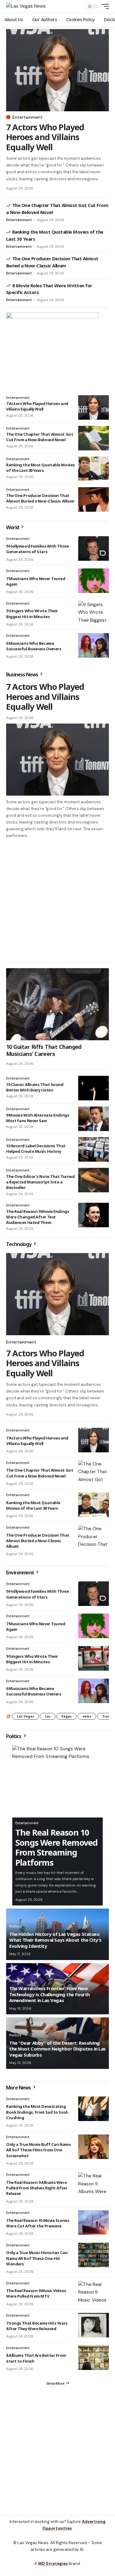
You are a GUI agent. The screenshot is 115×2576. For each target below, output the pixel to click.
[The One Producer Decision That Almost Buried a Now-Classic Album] (94, 499)
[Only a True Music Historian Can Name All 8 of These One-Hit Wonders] (94, 2258)
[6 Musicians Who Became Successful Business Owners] (94, 645)
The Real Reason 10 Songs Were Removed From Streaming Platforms (56, 1850)
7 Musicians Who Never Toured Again (36, 581)
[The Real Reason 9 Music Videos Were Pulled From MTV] (94, 2296)
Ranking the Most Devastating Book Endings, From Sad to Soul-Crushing (37, 2115)
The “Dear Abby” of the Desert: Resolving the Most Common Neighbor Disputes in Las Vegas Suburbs (57, 2052)
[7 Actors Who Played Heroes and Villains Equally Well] (57, 70)
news (87, 1719)
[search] (77, 7)
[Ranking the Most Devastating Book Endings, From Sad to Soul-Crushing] (94, 2112)
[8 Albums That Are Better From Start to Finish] (94, 2360)
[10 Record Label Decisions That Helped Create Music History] (94, 1152)
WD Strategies (53, 2569)
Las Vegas (25, 1719)
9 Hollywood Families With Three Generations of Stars (37, 549)
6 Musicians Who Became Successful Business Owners (34, 646)
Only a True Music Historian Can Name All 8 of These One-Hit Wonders (37, 2261)
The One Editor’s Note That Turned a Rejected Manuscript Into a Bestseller (40, 1185)
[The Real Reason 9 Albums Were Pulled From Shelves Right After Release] (94, 2187)
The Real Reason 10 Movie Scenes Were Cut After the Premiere (38, 2226)
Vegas (67, 1719)
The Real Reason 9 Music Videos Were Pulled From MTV (36, 2296)
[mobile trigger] (104, 6)
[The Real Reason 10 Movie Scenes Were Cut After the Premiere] (94, 2225)
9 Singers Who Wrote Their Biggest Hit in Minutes (32, 613)
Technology (19, 1247)
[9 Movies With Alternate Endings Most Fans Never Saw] (94, 1122)
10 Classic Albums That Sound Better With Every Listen (35, 1090)
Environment (21, 1575)
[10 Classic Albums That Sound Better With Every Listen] (94, 1091)
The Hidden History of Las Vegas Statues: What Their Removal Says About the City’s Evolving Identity (55, 1943)
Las (48, 1719)
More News (19, 2090)
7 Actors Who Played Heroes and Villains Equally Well (45, 137)
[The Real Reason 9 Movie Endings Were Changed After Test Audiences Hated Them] (94, 1218)
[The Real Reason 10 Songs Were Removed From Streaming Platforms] (57, 1784)
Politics (14, 1739)
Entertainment (28, 117)
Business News (23, 675)
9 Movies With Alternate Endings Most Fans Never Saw (38, 1121)
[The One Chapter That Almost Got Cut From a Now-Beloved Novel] (94, 438)
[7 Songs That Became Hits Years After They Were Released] (94, 2328)
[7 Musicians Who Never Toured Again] (94, 581)
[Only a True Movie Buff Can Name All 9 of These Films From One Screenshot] (94, 2150)
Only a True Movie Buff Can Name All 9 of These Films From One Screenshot (38, 2153)
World (13, 527)
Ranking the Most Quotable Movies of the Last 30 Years (40, 468)
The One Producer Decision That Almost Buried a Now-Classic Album (40, 498)
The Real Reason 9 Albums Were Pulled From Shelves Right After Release (37, 2191)
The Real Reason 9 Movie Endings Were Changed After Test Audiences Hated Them (38, 1220)
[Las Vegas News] (26, 6)
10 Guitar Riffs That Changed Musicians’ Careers (44, 1053)
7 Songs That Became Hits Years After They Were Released (37, 2329)
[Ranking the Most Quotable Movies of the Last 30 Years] (94, 469)
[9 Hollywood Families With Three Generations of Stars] (94, 548)
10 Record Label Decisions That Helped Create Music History (36, 1151)
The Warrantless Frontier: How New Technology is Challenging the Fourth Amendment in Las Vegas (50, 1997)
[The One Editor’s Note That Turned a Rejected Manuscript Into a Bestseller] (94, 1183)
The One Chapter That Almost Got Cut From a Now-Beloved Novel (40, 437)
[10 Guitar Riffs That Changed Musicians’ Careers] (57, 1007)
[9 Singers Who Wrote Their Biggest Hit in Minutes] (94, 613)
